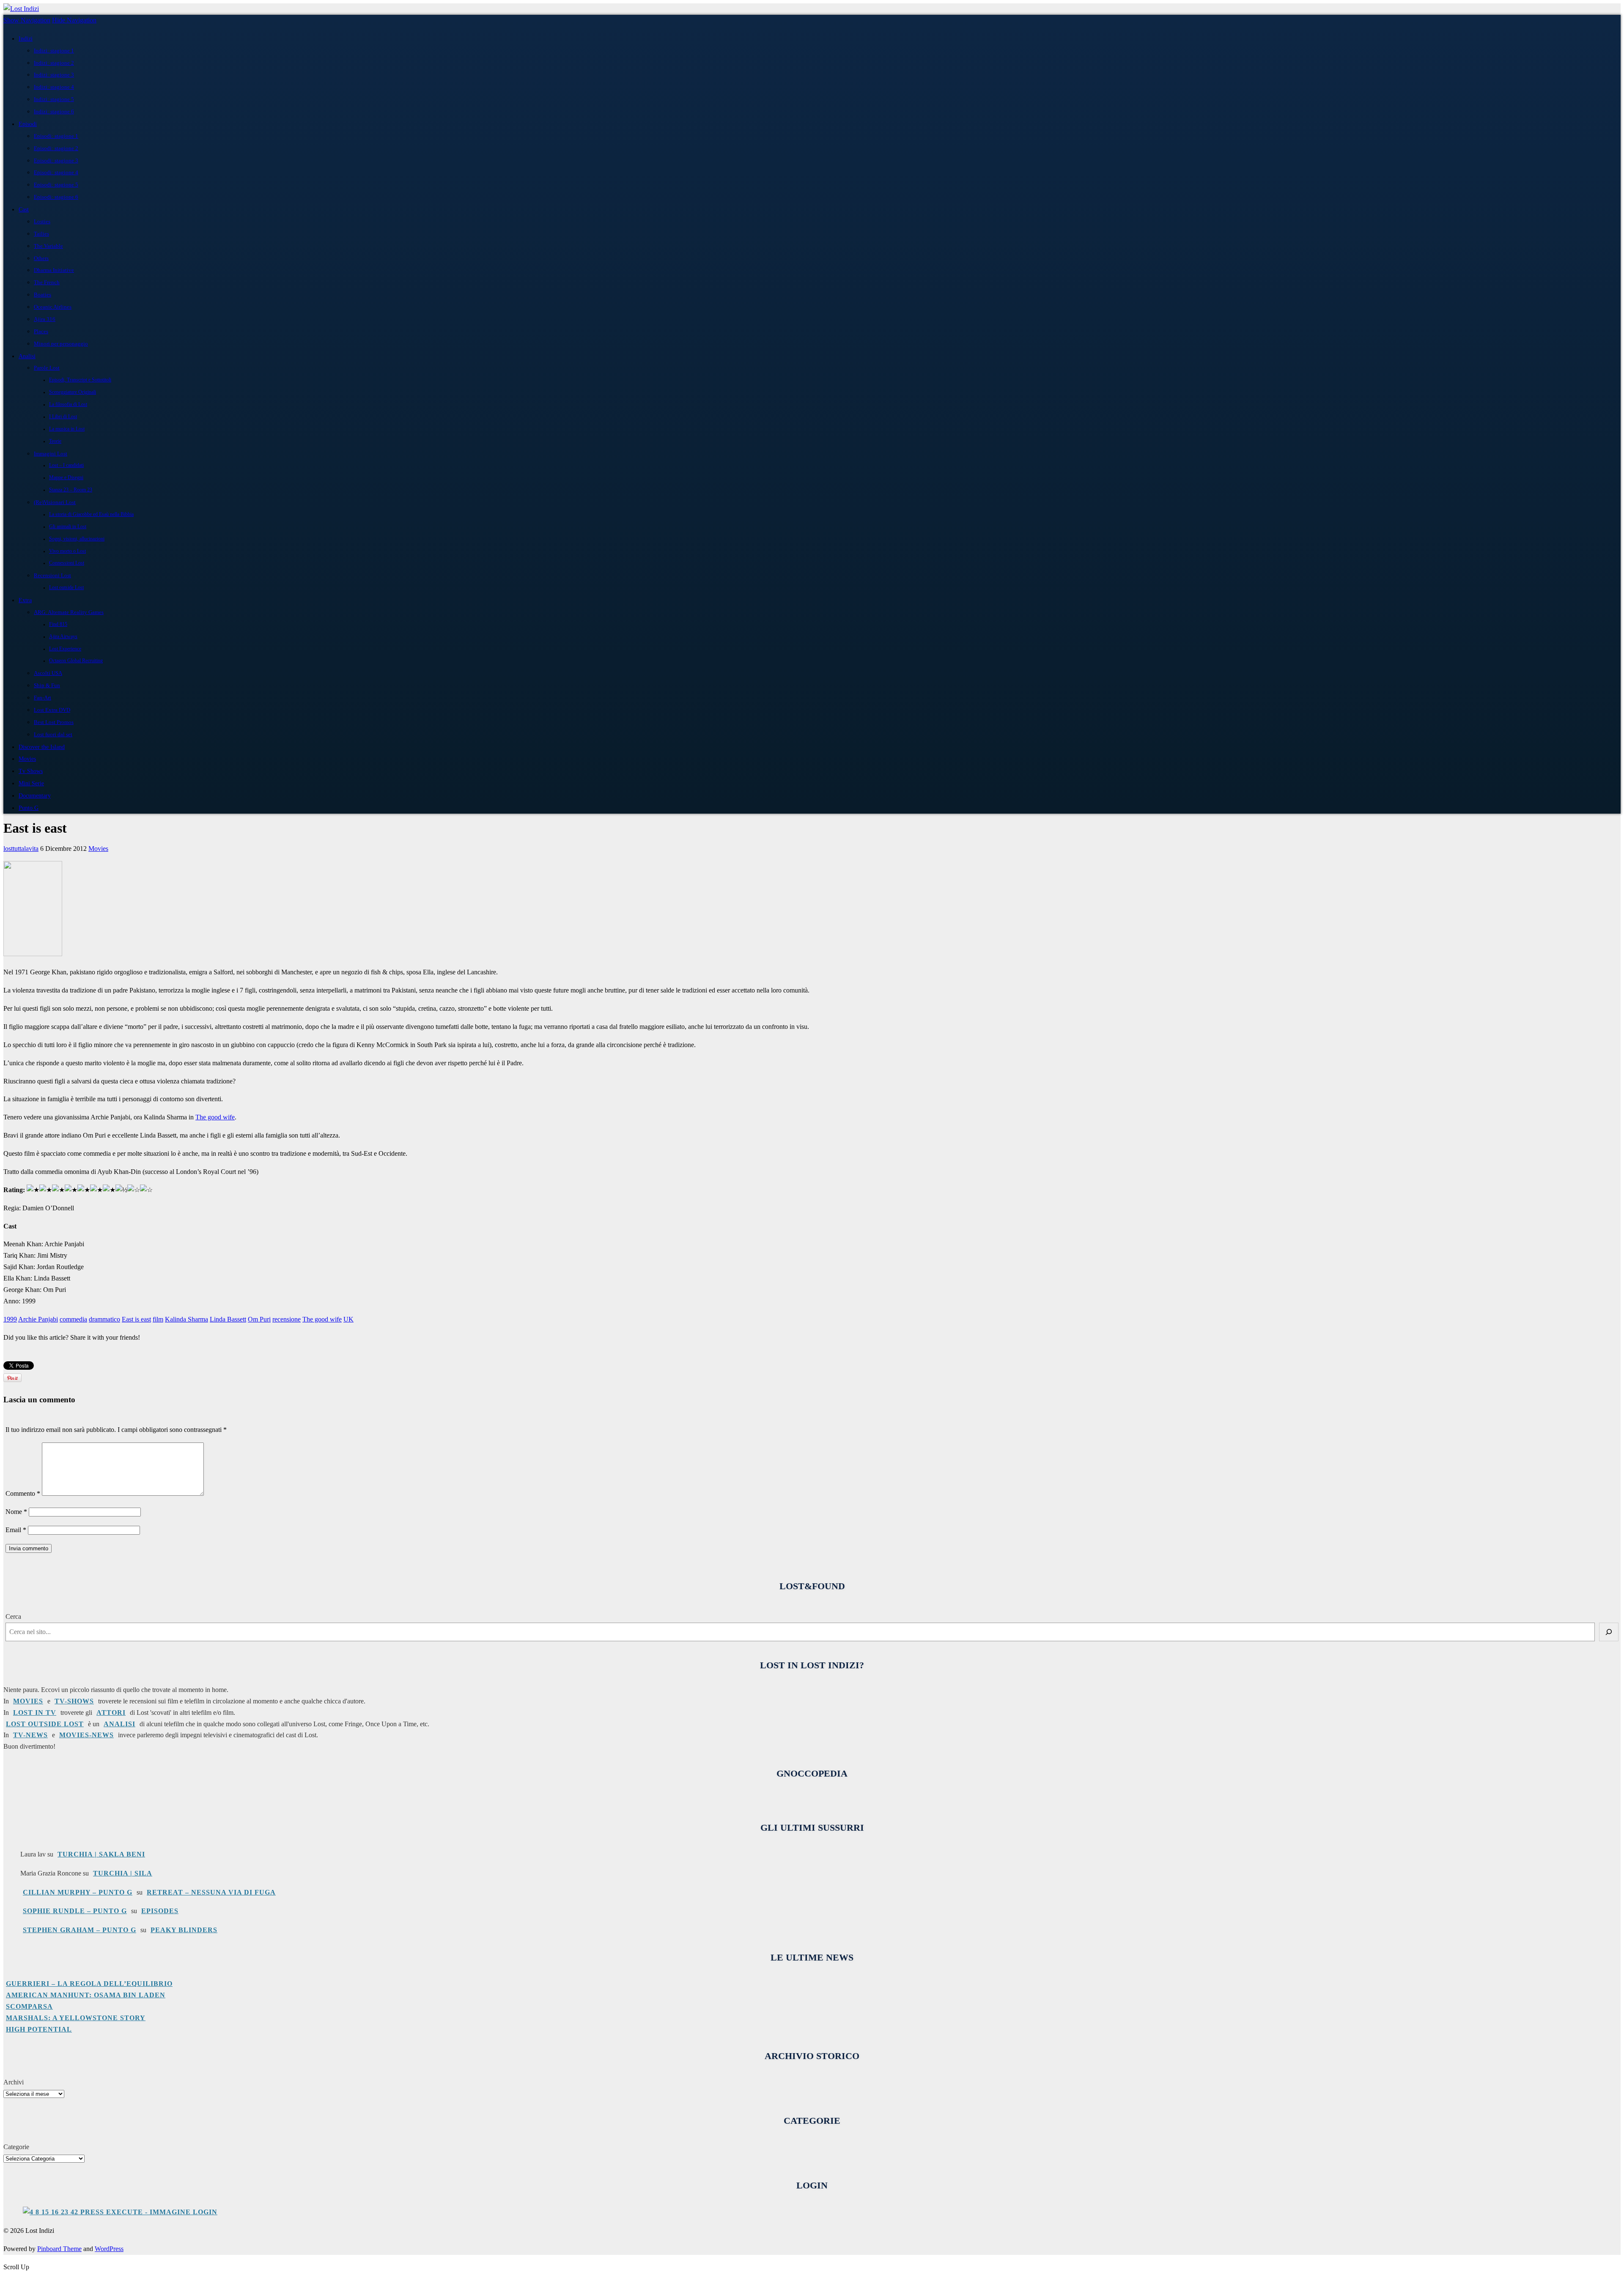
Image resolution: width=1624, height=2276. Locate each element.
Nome (16, 1512)
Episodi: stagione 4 (56, 172)
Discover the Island (42, 747)
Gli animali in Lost (68, 527)
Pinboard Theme (59, 2249)
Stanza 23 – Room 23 (71, 490)
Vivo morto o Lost (67, 551)
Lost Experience (65, 649)
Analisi (27, 356)
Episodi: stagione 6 (56, 197)
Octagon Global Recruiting (76, 661)
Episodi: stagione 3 (56, 160)
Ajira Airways (63, 637)
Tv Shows (31, 771)
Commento (23, 1493)
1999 (10, 1319)
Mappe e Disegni (66, 478)
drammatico (104, 1319)
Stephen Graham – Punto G (80, 1930)
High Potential (39, 2029)
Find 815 (58, 624)
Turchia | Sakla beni (101, 1854)
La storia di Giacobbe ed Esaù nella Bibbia (91, 514)
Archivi (14, 2082)
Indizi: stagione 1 (54, 51)
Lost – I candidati (66, 465)
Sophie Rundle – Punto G (75, 1911)
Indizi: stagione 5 (54, 99)
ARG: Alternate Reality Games (69, 612)
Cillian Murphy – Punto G (78, 1892)
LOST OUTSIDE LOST (45, 1724)
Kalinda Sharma (187, 1319)
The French (47, 282)
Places (41, 331)
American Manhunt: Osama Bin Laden (86, 1995)
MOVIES (28, 1701)
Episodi (28, 124)
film (158, 1319)
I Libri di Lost (63, 417)
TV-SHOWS (74, 1701)
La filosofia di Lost (68, 404)
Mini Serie (31, 783)
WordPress (109, 2249)
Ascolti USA (48, 673)
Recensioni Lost (52, 575)
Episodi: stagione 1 (56, 136)
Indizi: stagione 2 (54, 63)
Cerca (13, 1617)
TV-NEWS (30, 1735)
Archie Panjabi (38, 1319)
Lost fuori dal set (53, 734)
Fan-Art (43, 698)
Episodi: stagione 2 (56, 148)
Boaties (43, 295)
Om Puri (259, 1319)
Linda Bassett (228, 1319)
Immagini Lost (51, 454)
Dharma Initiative (54, 270)
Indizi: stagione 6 (54, 111)
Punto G (29, 808)
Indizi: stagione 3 (54, 75)
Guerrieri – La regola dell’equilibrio (89, 1984)
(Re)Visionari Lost (55, 502)
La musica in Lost (67, 429)
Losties (42, 221)
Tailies (41, 234)
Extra (25, 600)
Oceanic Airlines (53, 307)
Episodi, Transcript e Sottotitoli (80, 380)
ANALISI (119, 1724)
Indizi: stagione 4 (54, 87)
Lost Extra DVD (52, 710)
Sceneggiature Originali (73, 392)
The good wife (215, 1117)
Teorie (55, 441)
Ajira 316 (45, 319)
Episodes (160, 1911)
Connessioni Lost (67, 563)
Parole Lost (47, 368)
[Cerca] (1609, 1632)
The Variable (48, 246)
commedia (73, 1319)
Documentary (35, 795)
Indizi (26, 38)
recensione (287, 1319)
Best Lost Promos (54, 722)
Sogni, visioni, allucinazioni (77, 539)
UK (348, 1319)
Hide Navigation (74, 20)
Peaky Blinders (184, 1930)
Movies (27, 759)
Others (41, 258)
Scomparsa (29, 2006)
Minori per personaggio (61, 344)
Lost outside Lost (66, 588)
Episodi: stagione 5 (56, 185)
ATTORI (111, 1712)
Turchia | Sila (123, 1873)
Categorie (16, 2147)
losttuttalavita (21, 849)
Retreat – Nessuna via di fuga (211, 1892)
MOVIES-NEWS (86, 1735)
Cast (24, 209)
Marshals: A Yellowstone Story (76, 2018)
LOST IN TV (35, 1712)
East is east (136, 1319)
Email (16, 1530)
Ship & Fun (47, 685)
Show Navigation (27, 20)
